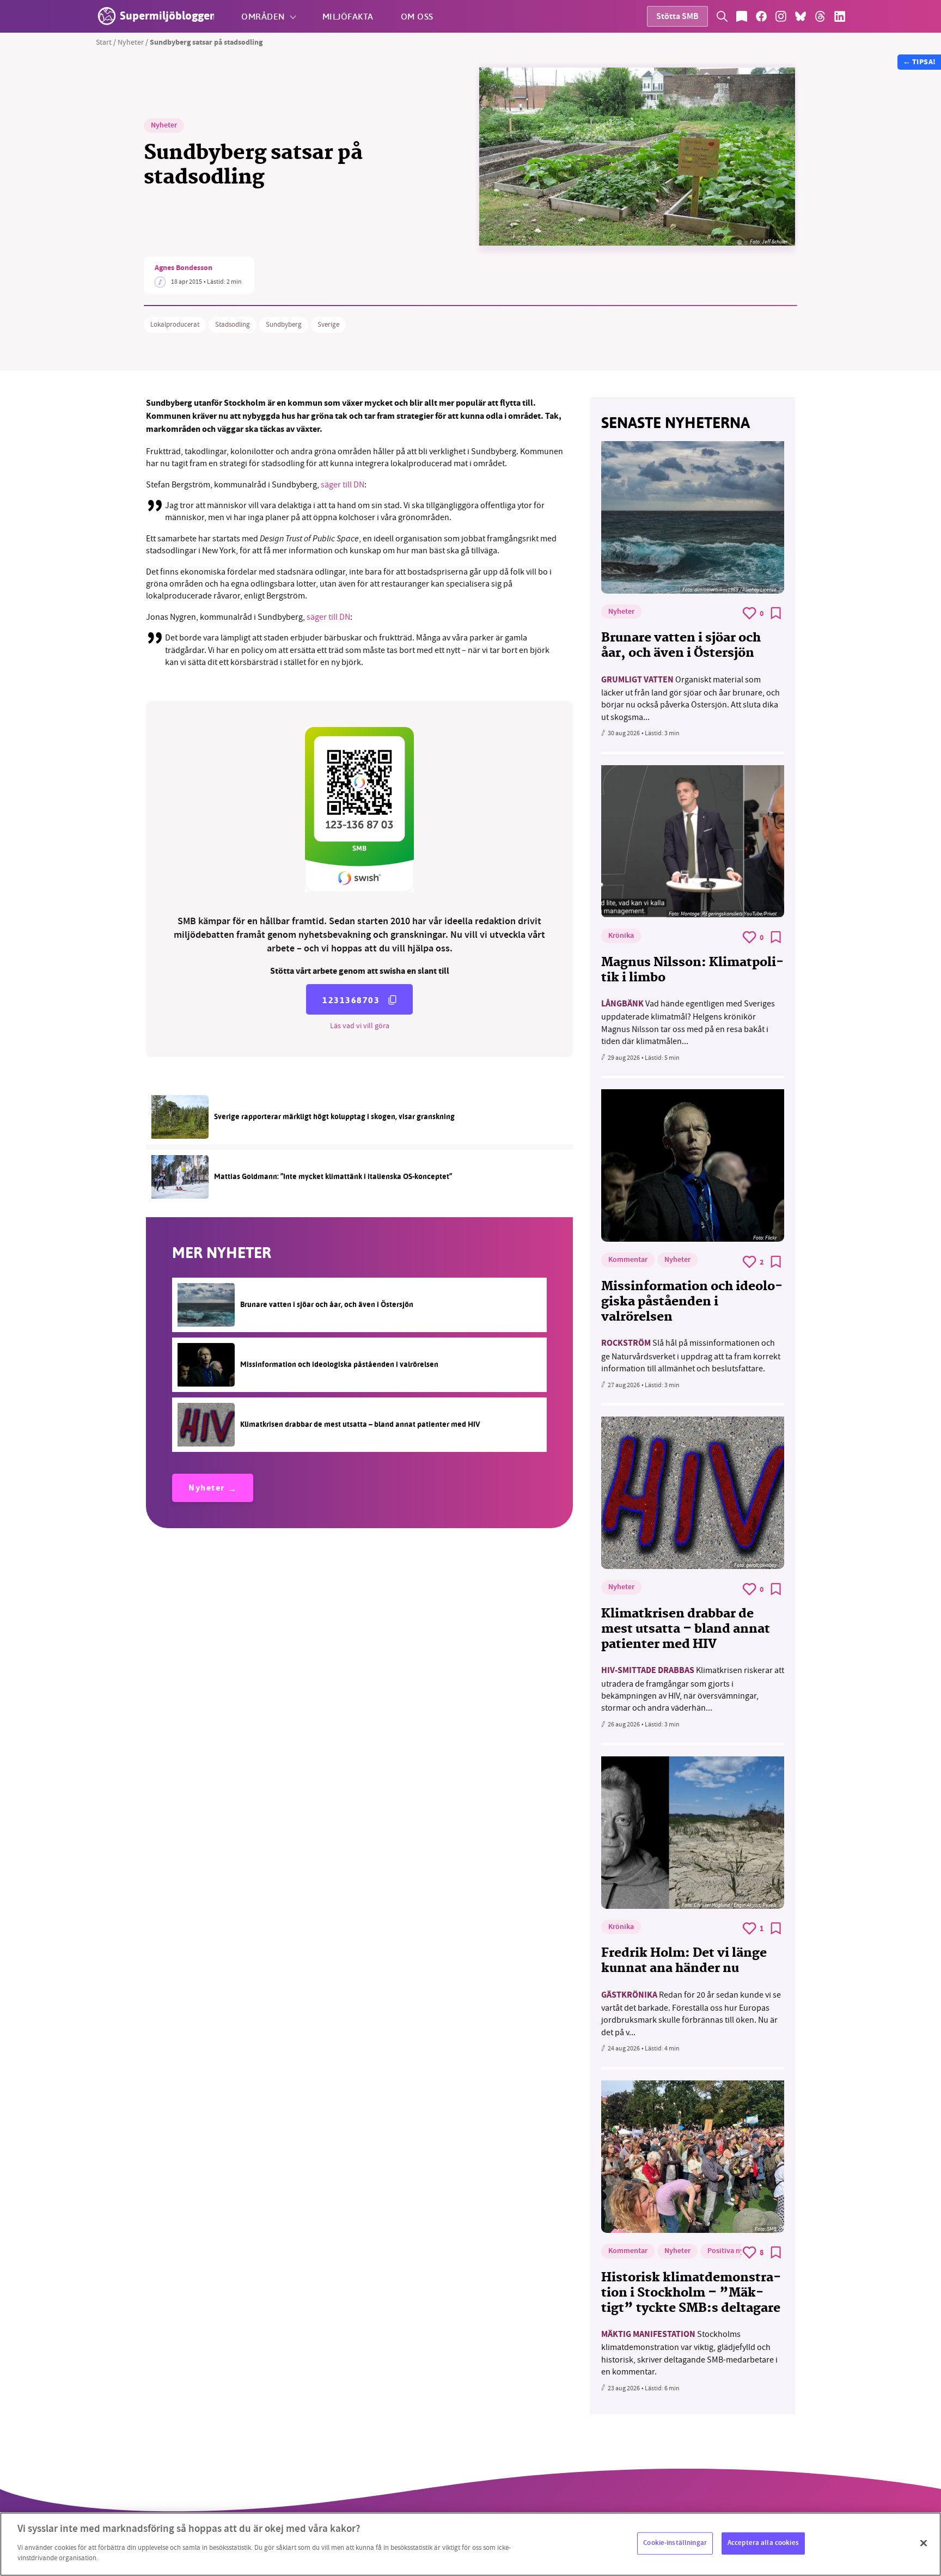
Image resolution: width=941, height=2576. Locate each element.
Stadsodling (233, 325)
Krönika (621, 936)
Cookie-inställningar (675, 2543)
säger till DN (343, 485)
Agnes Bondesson (184, 268)
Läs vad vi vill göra (360, 1025)
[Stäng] (924, 2543)
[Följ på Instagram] (781, 16)
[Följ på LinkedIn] (840, 16)
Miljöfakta (348, 16)
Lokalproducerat (175, 325)
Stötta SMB (677, 17)
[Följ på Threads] (820, 16)
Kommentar (628, 1260)
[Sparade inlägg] (742, 16)
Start (104, 42)
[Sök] (722, 16)
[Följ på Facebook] (761, 16)
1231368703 (351, 1000)
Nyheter (131, 42)
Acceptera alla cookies (763, 2543)
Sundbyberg (284, 325)
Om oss (417, 16)
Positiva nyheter (734, 2251)
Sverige (328, 325)
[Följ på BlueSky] (801, 16)
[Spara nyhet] (776, 613)
